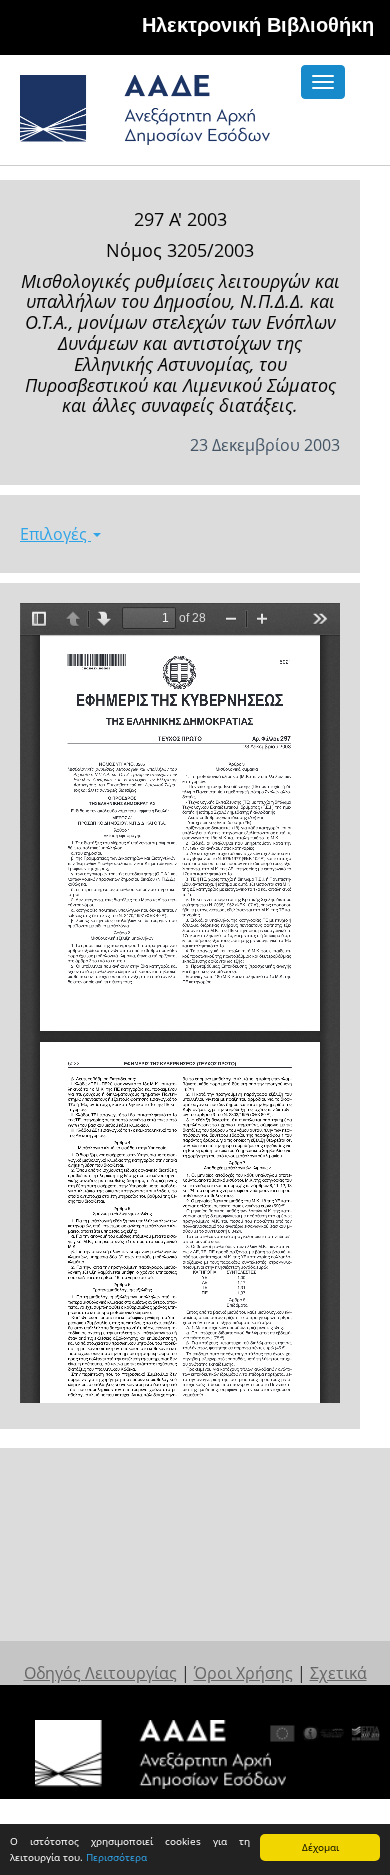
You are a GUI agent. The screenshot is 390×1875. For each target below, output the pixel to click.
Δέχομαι (320, 1847)
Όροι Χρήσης (243, 1673)
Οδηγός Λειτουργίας (100, 1673)
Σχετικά (338, 1673)
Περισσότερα (116, 1857)
